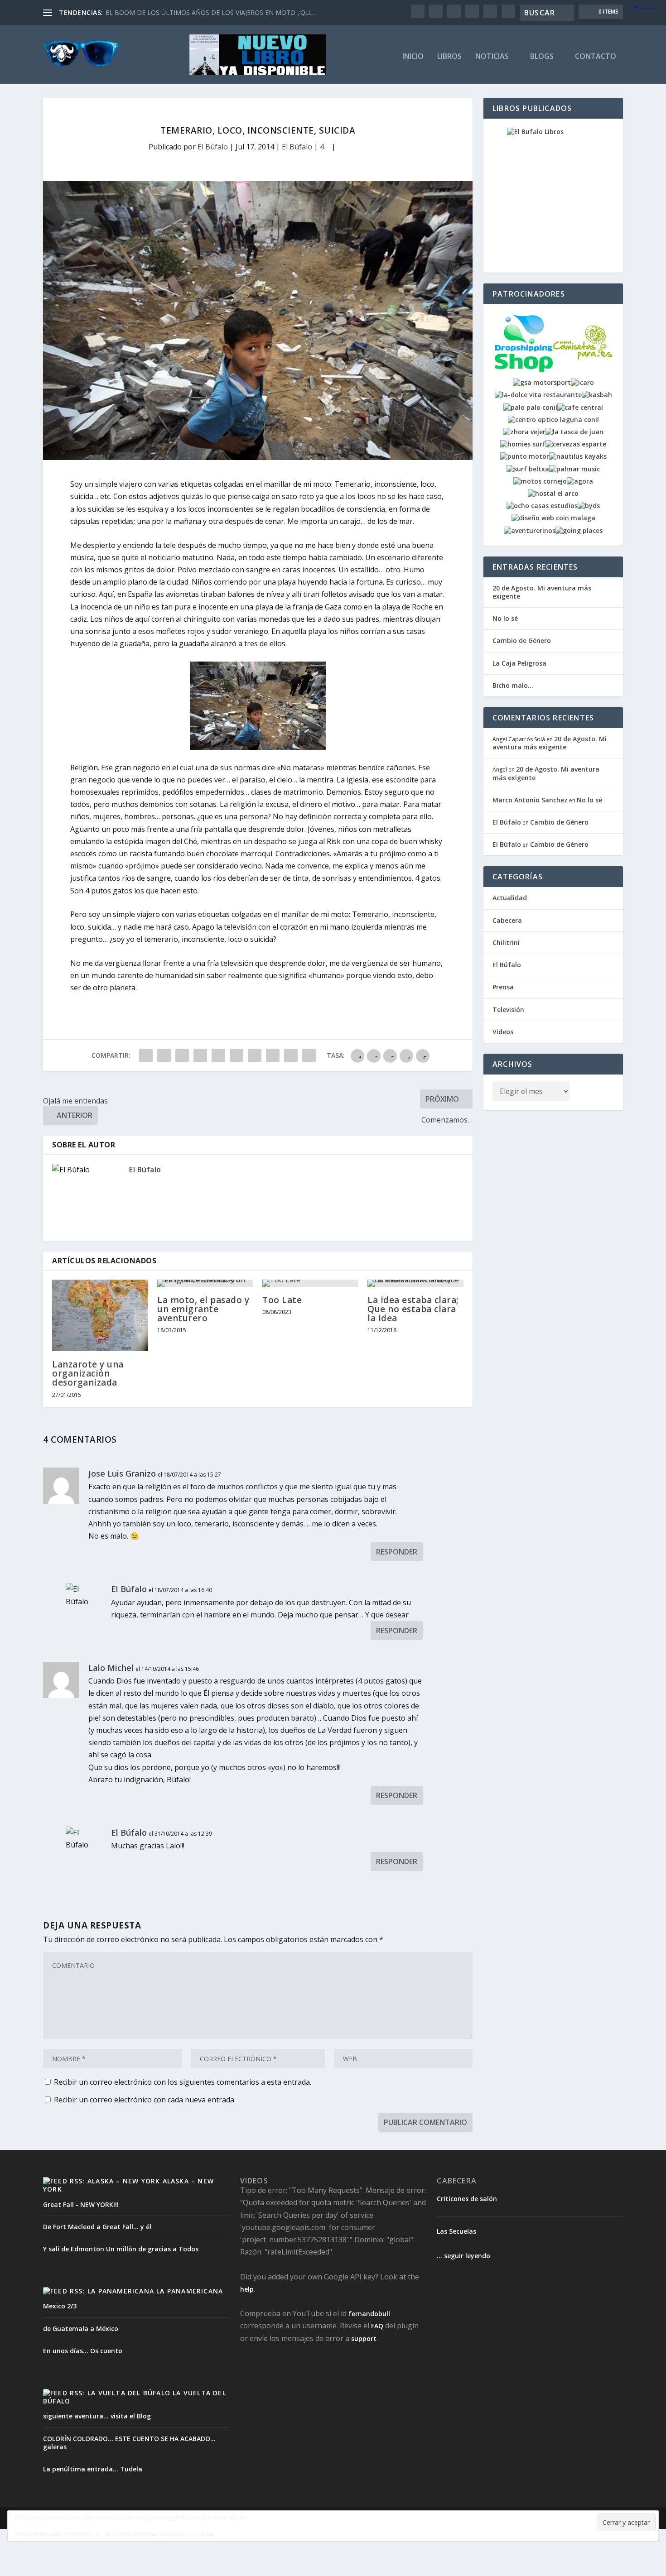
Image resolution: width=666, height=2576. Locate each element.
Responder (397, 1552)
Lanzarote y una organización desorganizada (88, 1373)
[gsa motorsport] (542, 382)
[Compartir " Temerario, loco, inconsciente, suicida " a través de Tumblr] (200, 1055)
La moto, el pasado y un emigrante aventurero (203, 1309)
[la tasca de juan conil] (574, 432)
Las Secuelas (456, 2231)
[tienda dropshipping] (524, 370)
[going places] (579, 530)
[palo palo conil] (530, 407)
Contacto (596, 57)
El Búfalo (213, 147)
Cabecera (507, 920)
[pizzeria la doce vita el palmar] (538, 395)
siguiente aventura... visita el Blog (97, 2416)
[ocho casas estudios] (542, 506)
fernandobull (369, 2314)
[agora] (580, 481)
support (364, 2339)
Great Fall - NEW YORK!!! (81, 2204)
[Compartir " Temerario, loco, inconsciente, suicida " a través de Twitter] (164, 1055)
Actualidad (510, 898)
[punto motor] (525, 456)
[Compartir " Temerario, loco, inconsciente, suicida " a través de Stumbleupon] (273, 1055)
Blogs (542, 57)
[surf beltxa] (528, 469)
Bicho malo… (513, 685)
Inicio (413, 57)
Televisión (508, 1010)
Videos (503, 1032)
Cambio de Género (522, 640)
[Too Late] (310, 1283)
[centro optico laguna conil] (553, 420)
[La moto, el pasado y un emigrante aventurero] (205, 1283)
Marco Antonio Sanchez (530, 800)
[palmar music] (574, 469)
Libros (449, 57)
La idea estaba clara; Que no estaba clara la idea (413, 1309)
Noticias (492, 57)
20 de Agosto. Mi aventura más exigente (542, 592)
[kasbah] (597, 395)
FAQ (377, 2326)
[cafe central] (580, 407)
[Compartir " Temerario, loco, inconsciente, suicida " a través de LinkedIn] (236, 1055)
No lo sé (505, 618)
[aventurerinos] (530, 530)
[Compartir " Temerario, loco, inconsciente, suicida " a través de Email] (291, 1055)
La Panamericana (190, 2291)
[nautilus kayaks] (578, 456)
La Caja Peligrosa (519, 663)
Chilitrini (506, 943)
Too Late (282, 1300)
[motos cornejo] (540, 481)
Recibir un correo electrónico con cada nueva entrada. (145, 2100)
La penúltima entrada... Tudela (93, 2469)
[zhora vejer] (524, 432)
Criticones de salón (467, 2199)
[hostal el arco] (553, 493)
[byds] (589, 506)
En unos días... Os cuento (83, 2351)
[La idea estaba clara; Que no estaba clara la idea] (415, 1283)
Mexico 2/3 (60, 2306)
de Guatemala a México (81, 2329)
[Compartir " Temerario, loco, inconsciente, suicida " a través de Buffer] (255, 1055)
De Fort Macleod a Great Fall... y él (97, 2227)
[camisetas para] (583, 370)
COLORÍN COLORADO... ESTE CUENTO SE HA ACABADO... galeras (129, 2443)
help (247, 2289)
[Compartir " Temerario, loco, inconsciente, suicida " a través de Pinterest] (218, 1055)
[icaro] (582, 382)
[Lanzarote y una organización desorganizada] (100, 1315)
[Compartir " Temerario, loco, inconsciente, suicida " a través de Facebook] (146, 1055)
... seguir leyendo (463, 2256)
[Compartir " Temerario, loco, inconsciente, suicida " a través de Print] (309, 1055)
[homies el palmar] (523, 444)
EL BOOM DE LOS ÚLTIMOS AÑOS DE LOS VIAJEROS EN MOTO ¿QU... (210, 12)
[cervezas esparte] (576, 444)
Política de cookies (245, 2534)
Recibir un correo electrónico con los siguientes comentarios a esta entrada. (183, 2082)
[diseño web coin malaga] (553, 518)
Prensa (503, 987)
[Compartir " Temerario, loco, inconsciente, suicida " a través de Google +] (182, 1055)
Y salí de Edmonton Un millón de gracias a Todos (121, 2249)
